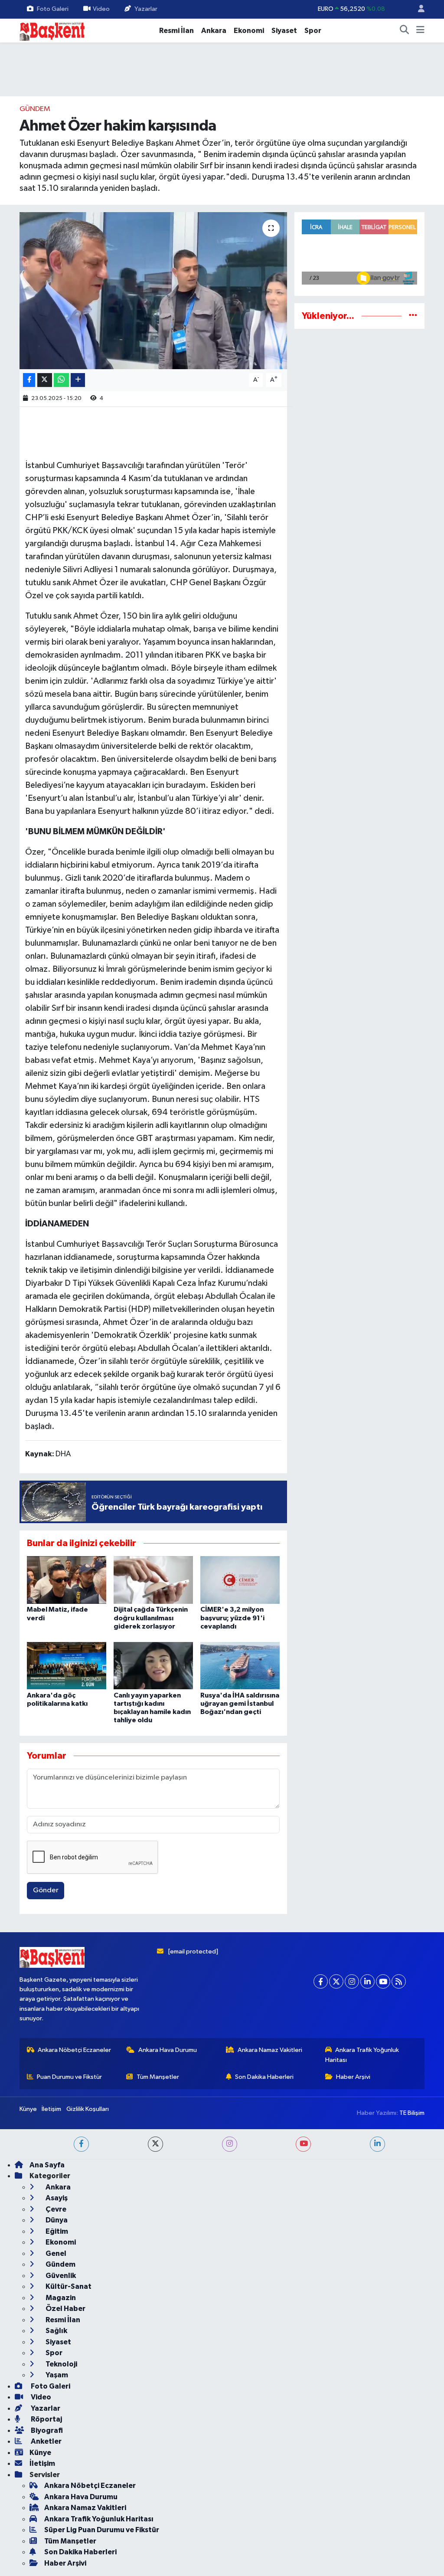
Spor (313, 31)
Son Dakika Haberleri (264, 2077)
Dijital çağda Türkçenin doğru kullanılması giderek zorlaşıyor (151, 1618)
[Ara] (405, 31)
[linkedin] (377, 2144)
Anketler (46, 2441)
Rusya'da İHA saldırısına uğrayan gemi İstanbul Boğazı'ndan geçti (240, 1704)
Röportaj (46, 2419)
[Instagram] (352, 1981)
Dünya (56, 2220)
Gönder (46, 1890)
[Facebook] (321, 1981)
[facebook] (81, 2144)
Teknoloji (61, 2364)
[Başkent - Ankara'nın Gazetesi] (52, 30)
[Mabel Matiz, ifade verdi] (67, 1580)
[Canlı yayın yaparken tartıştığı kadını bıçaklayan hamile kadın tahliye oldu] (153, 1666)
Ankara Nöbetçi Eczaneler (74, 2050)
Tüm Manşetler (158, 2077)
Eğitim (56, 2231)
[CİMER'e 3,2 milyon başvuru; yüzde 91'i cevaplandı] (240, 1580)
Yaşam (56, 2375)
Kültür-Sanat (68, 2286)
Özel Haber (65, 2309)
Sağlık (56, 2331)
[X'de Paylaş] (45, 380)
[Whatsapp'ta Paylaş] (61, 380)
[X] (336, 1981)
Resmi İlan (176, 31)
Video (101, 9)
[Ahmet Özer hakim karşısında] (153, 291)
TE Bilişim (412, 2113)
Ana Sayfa (47, 2165)
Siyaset (284, 31)
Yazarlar (146, 9)
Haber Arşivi (353, 2077)
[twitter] (155, 2144)
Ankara (214, 31)
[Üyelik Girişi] (418, 9)
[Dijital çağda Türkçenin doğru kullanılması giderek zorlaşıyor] (153, 1580)
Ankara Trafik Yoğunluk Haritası (362, 2055)
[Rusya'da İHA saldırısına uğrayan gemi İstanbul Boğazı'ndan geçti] (240, 1666)
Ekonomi (249, 31)
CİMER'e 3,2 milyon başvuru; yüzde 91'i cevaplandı (232, 1618)
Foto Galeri (53, 9)
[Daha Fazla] (78, 380)
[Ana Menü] (420, 31)
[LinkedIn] (367, 1981)
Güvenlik (60, 2276)
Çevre (55, 2209)
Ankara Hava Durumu (168, 2050)
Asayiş (56, 2198)
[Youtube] (383, 1981)
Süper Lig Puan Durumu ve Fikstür (102, 2530)
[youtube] (303, 2144)
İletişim (51, 2109)
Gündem (35, 109)
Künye (28, 2109)
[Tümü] (413, 316)
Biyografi (46, 2430)
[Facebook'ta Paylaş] (29, 380)
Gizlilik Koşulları (88, 2109)
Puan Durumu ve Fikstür (69, 2077)
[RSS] (399, 1981)
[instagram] (230, 2144)
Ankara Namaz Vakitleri (270, 2050)
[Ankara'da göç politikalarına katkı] (67, 1666)
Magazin (60, 2298)
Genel (55, 2253)
